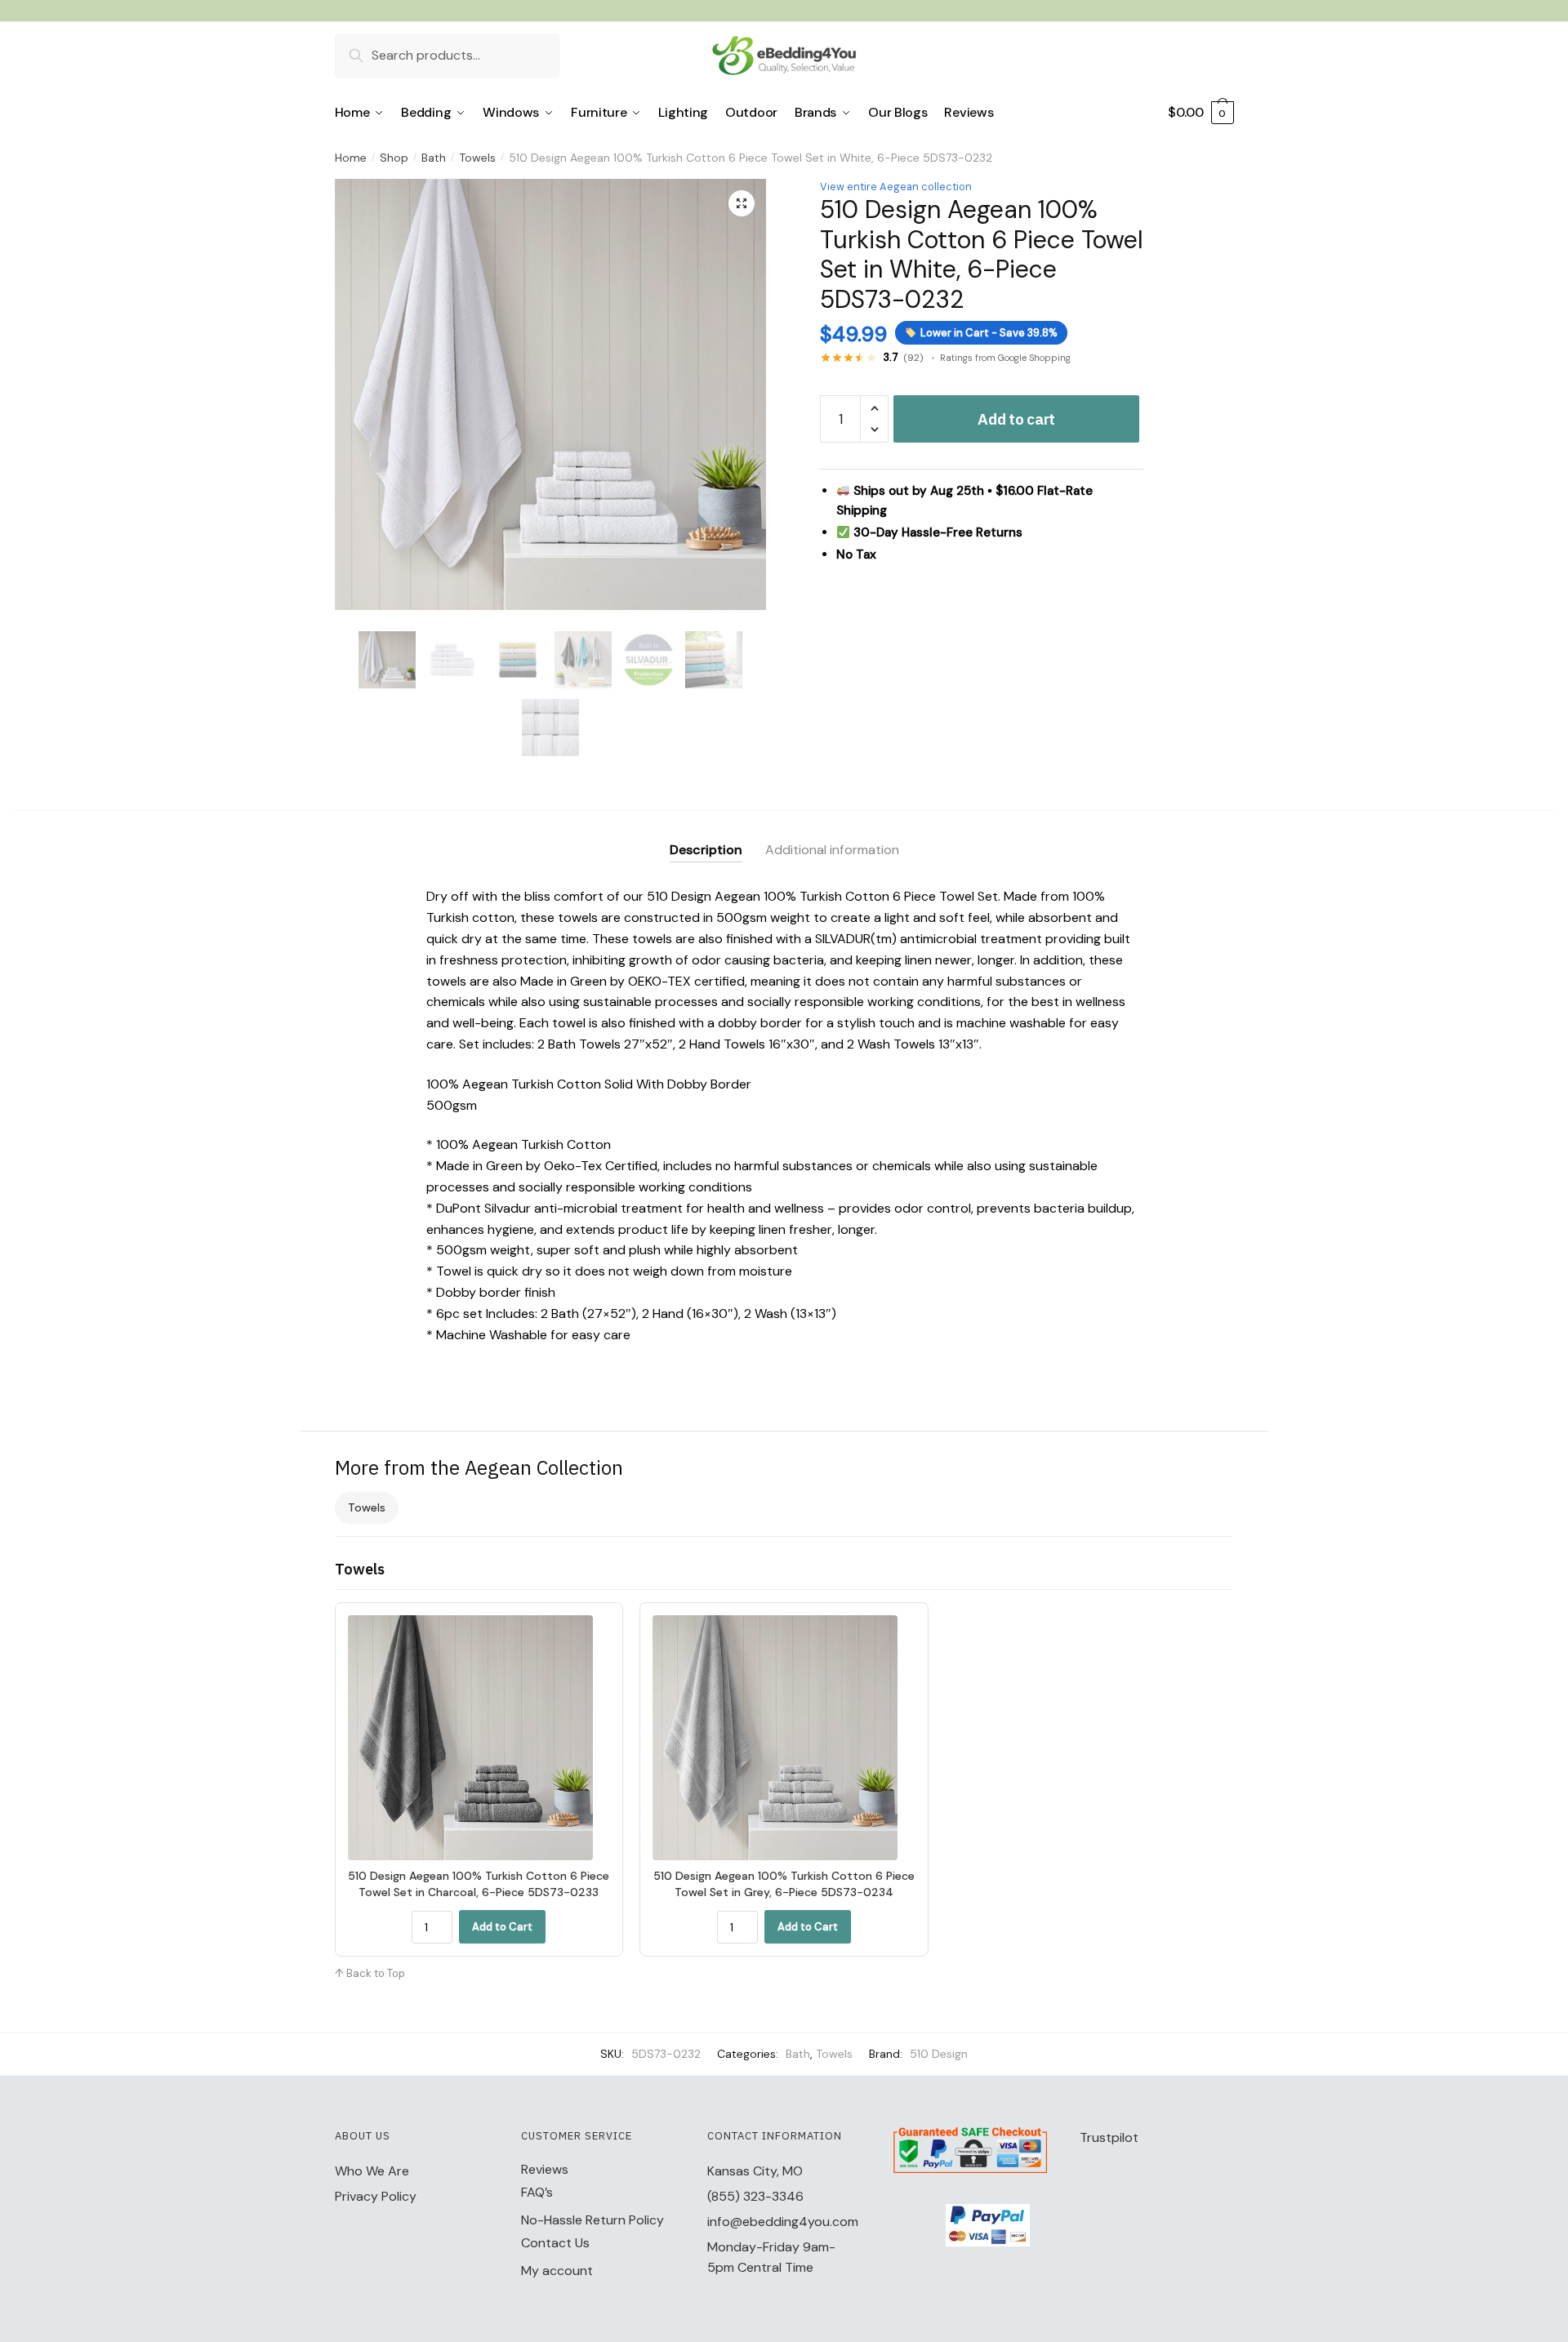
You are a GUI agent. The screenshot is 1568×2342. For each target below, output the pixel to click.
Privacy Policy (376, 2196)
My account (557, 2271)
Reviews (545, 2169)
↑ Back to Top (370, 1973)
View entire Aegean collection (896, 187)
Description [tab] (706, 850)
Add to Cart (502, 1927)
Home (351, 158)
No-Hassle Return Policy (592, 2220)
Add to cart (1016, 419)
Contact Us (555, 2243)
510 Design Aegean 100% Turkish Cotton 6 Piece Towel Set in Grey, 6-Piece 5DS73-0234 (784, 1884)
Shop (394, 158)
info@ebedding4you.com (783, 2222)
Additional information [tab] (832, 850)
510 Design (939, 2054)
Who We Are (372, 2171)
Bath (434, 158)
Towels (477, 158)
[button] (742, 203)
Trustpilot (1109, 2137)
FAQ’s (537, 2192)
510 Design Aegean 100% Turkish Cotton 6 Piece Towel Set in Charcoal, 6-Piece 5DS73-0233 (479, 1884)
